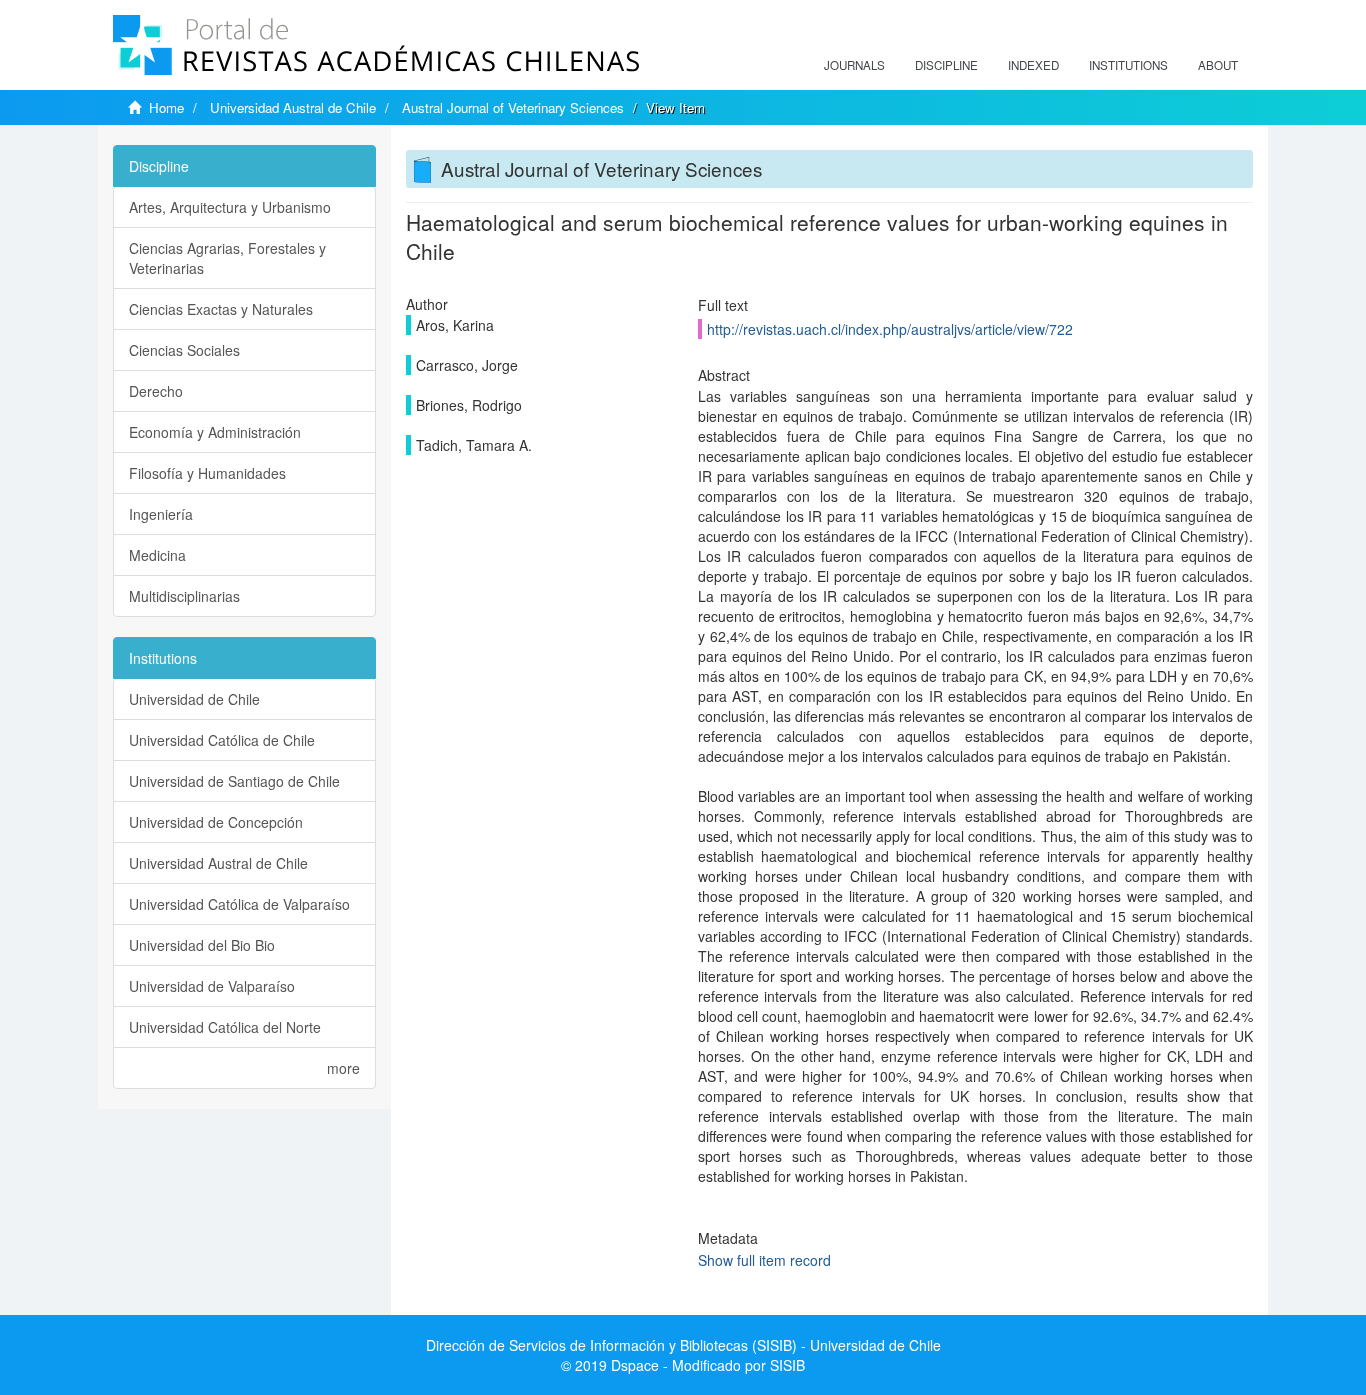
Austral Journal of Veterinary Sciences (513, 107)
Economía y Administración (215, 432)
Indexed (1033, 65)
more (343, 1068)
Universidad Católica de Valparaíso (239, 904)
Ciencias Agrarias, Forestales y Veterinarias (227, 258)
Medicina (157, 555)
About (1218, 65)
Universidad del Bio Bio (202, 945)
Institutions (1128, 65)
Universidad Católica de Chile (222, 740)
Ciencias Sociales (184, 350)
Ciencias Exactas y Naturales (221, 309)
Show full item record (764, 1260)
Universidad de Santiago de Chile (234, 781)
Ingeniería (161, 514)
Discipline (946, 65)
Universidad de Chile (194, 699)
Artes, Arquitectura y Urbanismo (230, 207)
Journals (854, 65)
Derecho (156, 391)
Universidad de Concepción (216, 822)
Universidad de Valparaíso (212, 986)
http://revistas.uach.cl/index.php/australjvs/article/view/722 (890, 329)
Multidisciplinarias (184, 596)
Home (166, 107)
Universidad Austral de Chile (293, 107)
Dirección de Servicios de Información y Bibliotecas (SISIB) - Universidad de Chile (683, 1345)
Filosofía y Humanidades (207, 473)
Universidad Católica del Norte (225, 1027)
